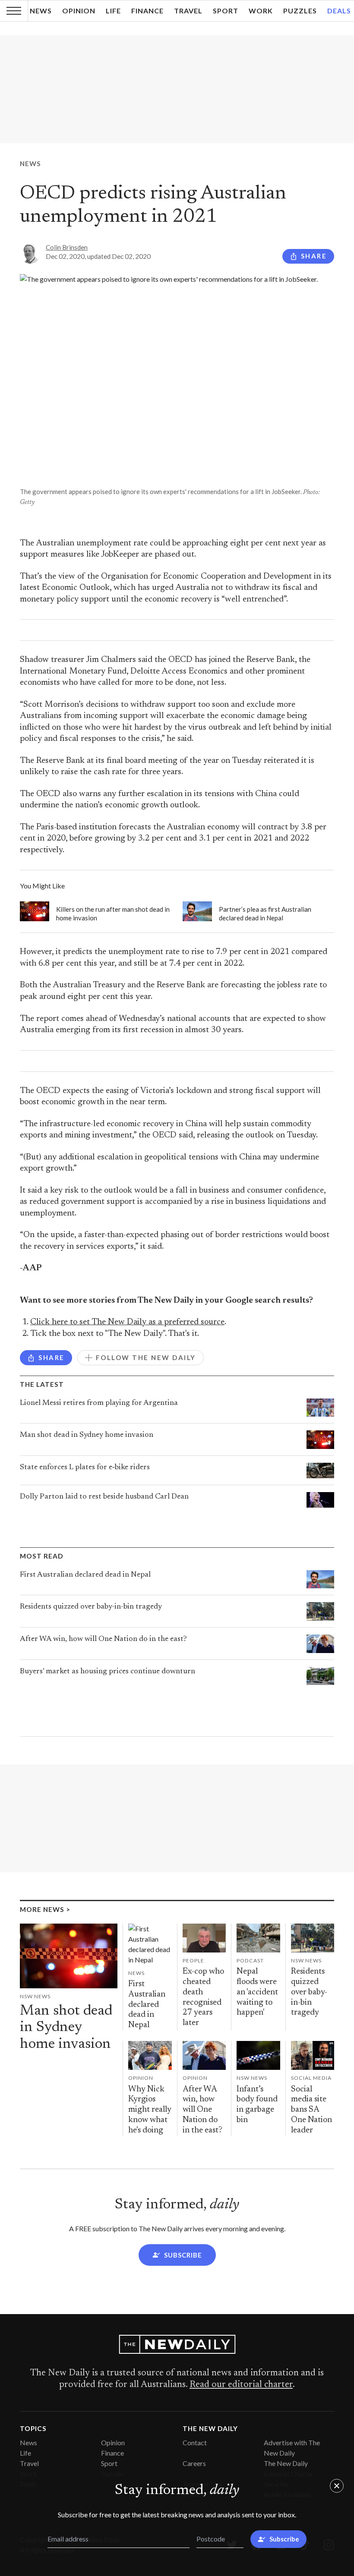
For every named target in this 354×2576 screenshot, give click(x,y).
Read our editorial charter (241, 2385)
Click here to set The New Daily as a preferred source (127, 1322)
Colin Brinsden (67, 247)
